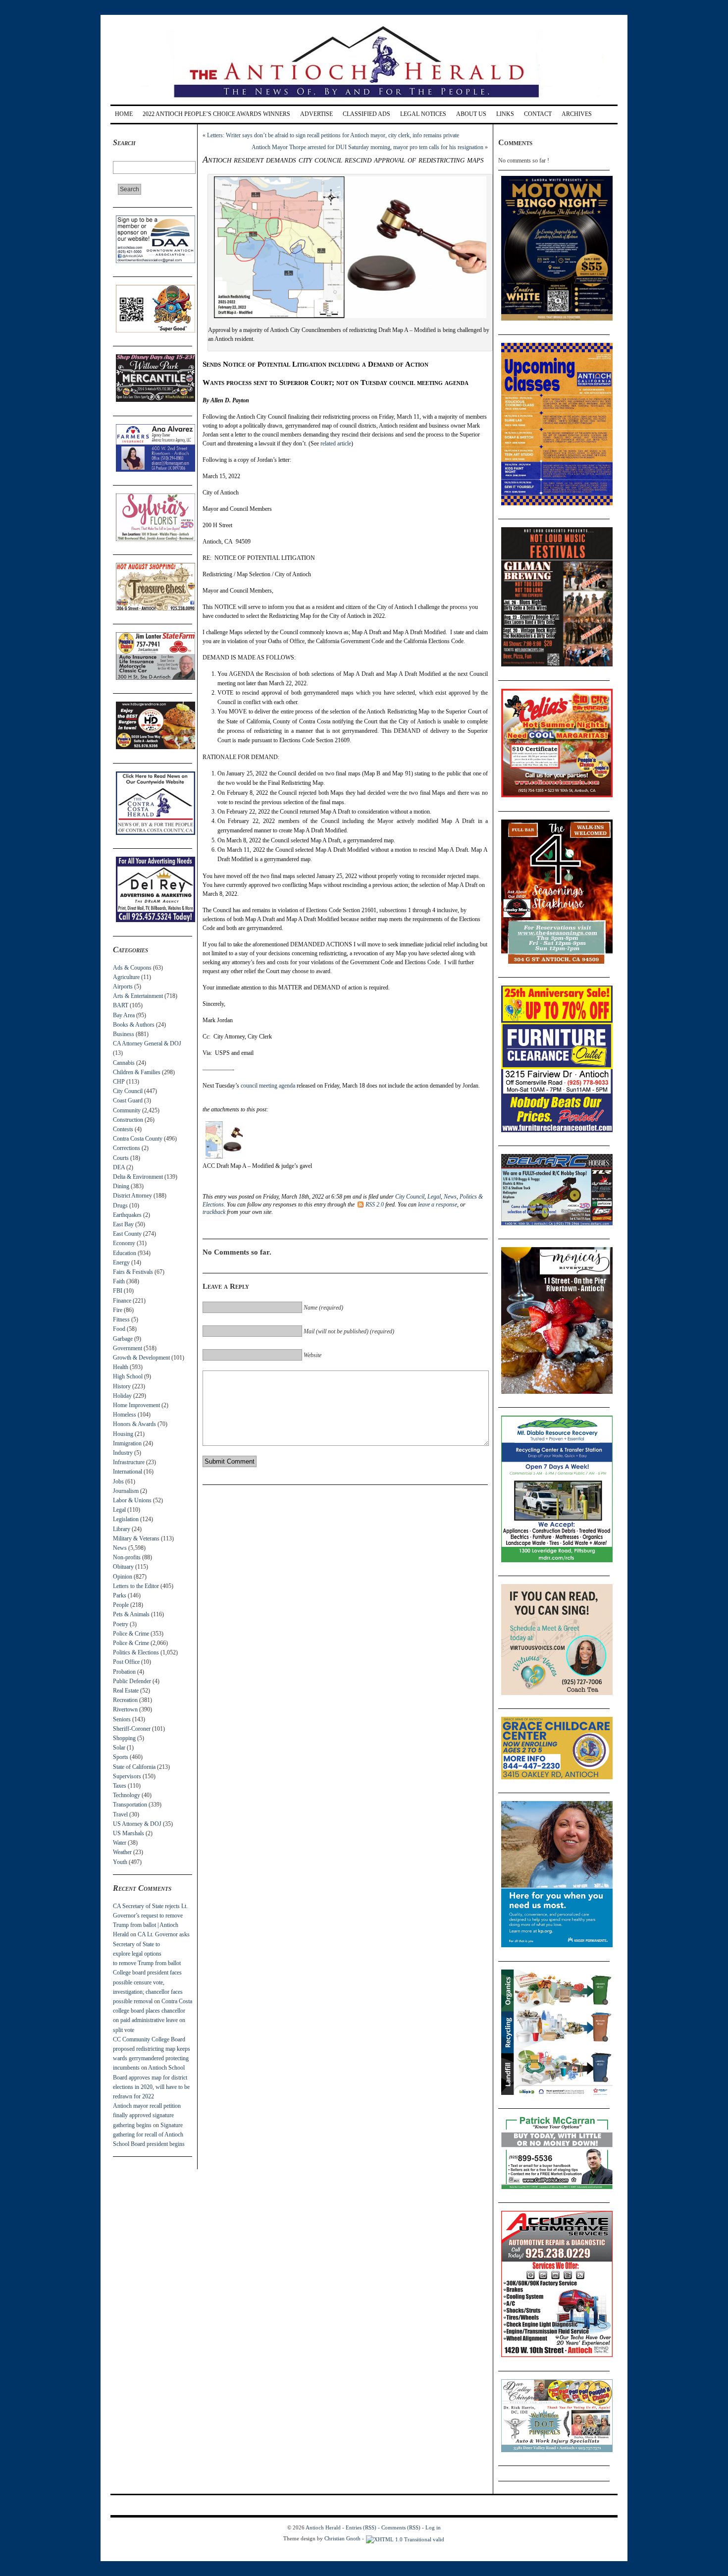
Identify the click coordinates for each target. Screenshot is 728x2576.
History (122, 1386)
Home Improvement (136, 1405)
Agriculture (126, 977)
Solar (119, 1748)
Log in (433, 2527)
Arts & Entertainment (138, 996)
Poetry (121, 1624)
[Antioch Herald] (363, 101)
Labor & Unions (132, 1500)
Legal (119, 1510)
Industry (123, 1453)
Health (121, 1367)
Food (119, 1329)
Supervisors (127, 1776)
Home (124, 114)
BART (121, 1005)
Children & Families (137, 1072)
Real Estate (126, 1691)
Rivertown (125, 1709)
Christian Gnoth (342, 2538)
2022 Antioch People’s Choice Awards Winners (216, 114)
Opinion (123, 1577)
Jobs (118, 1481)
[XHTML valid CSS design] (405, 2538)
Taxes (120, 1786)
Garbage (123, 1339)
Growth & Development (141, 1358)
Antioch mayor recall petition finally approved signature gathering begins (147, 2115)
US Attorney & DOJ (137, 1824)
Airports (123, 987)
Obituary (123, 1567)
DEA (119, 1167)
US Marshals (129, 1833)
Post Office (126, 1662)
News (120, 1548)
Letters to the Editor (136, 1586)
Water (120, 1843)
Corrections (127, 1148)
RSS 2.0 (375, 1205)
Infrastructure (129, 1462)
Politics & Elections (136, 1652)
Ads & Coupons (132, 968)
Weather (122, 1852)
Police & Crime (131, 1634)
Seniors (122, 1719)
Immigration (127, 1443)
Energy (121, 1262)
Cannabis (124, 1063)
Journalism (126, 1491)
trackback (214, 1212)
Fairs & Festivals (133, 1272)
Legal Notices (423, 114)
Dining (121, 1186)
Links (505, 114)
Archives (577, 114)
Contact (538, 114)
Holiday (122, 1396)
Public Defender (132, 1681)
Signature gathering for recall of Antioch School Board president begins (149, 2135)
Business (124, 1034)
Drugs (120, 1206)
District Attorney (132, 1196)
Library (122, 1529)
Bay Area (124, 1015)
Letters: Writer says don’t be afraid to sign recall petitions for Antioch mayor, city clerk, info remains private (333, 135)
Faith (119, 1281)
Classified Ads (366, 114)
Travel (120, 1814)
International (128, 1472)
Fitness (121, 1319)
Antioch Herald (323, 2527)
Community (127, 1110)
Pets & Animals (131, 1614)
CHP (119, 1082)
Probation (124, 1672)
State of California (134, 1767)
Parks (120, 1595)
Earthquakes (127, 1215)
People (121, 1605)
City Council (128, 1091)
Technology (127, 1795)
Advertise (316, 114)
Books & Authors (134, 1025)
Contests (123, 1129)
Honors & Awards (134, 1424)
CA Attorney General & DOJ (147, 1043)
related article (336, 443)
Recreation (125, 1700)
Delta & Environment (138, 1177)
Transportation (130, 1805)
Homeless (125, 1415)
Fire (118, 1310)
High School (128, 1376)
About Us (471, 114)
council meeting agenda (268, 1086)
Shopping (124, 1738)
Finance (122, 1301)
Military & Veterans (136, 1538)
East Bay (123, 1224)
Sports (121, 1757)
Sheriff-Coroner (132, 1729)
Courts (121, 1158)
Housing (123, 1434)
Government (128, 1348)
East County (127, 1234)
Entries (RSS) (361, 2527)
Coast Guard (128, 1100)
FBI (118, 1291)
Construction (128, 1120)
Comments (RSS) (401, 2527)
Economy (124, 1243)
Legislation (126, 1519)
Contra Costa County (138, 1139)
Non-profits (127, 1557)
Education (125, 1253)
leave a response (438, 1205)
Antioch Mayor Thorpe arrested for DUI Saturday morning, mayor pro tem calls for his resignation (367, 147)
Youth (120, 1862)
